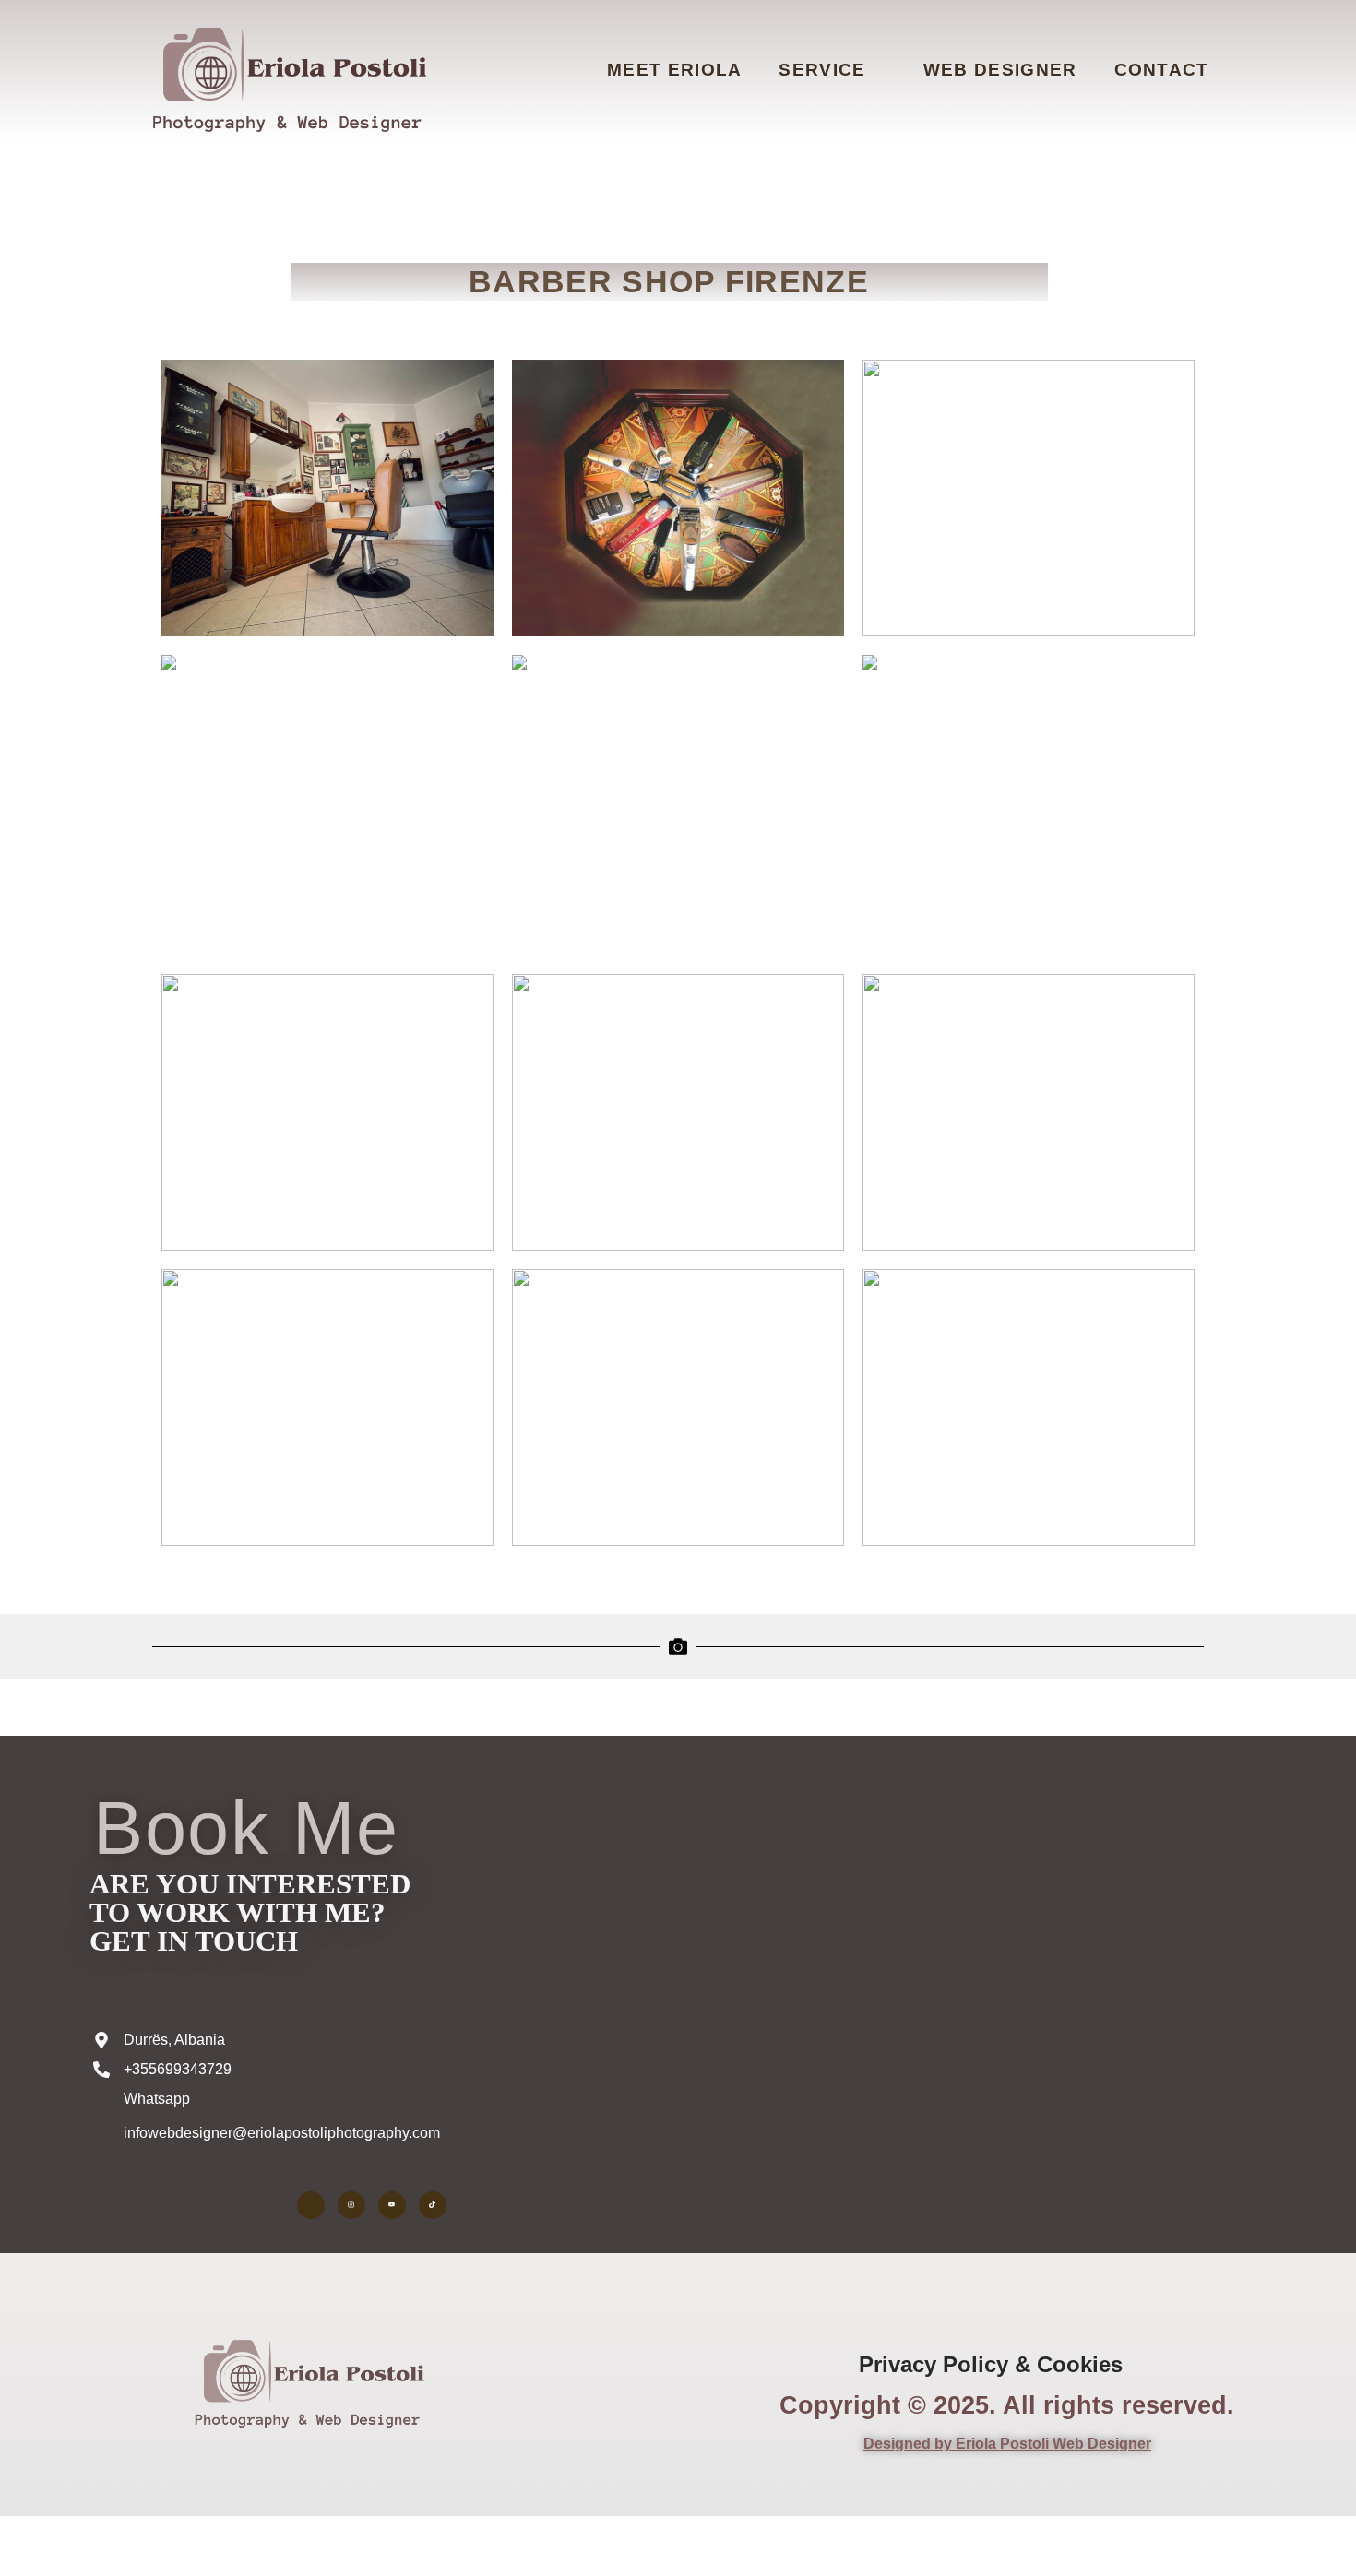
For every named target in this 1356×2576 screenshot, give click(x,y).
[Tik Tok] (433, 2205)
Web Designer (1000, 70)
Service (822, 70)
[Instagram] (351, 2205)
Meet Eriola (674, 70)
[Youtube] (392, 2205)
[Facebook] (311, 2205)
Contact (1162, 70)
